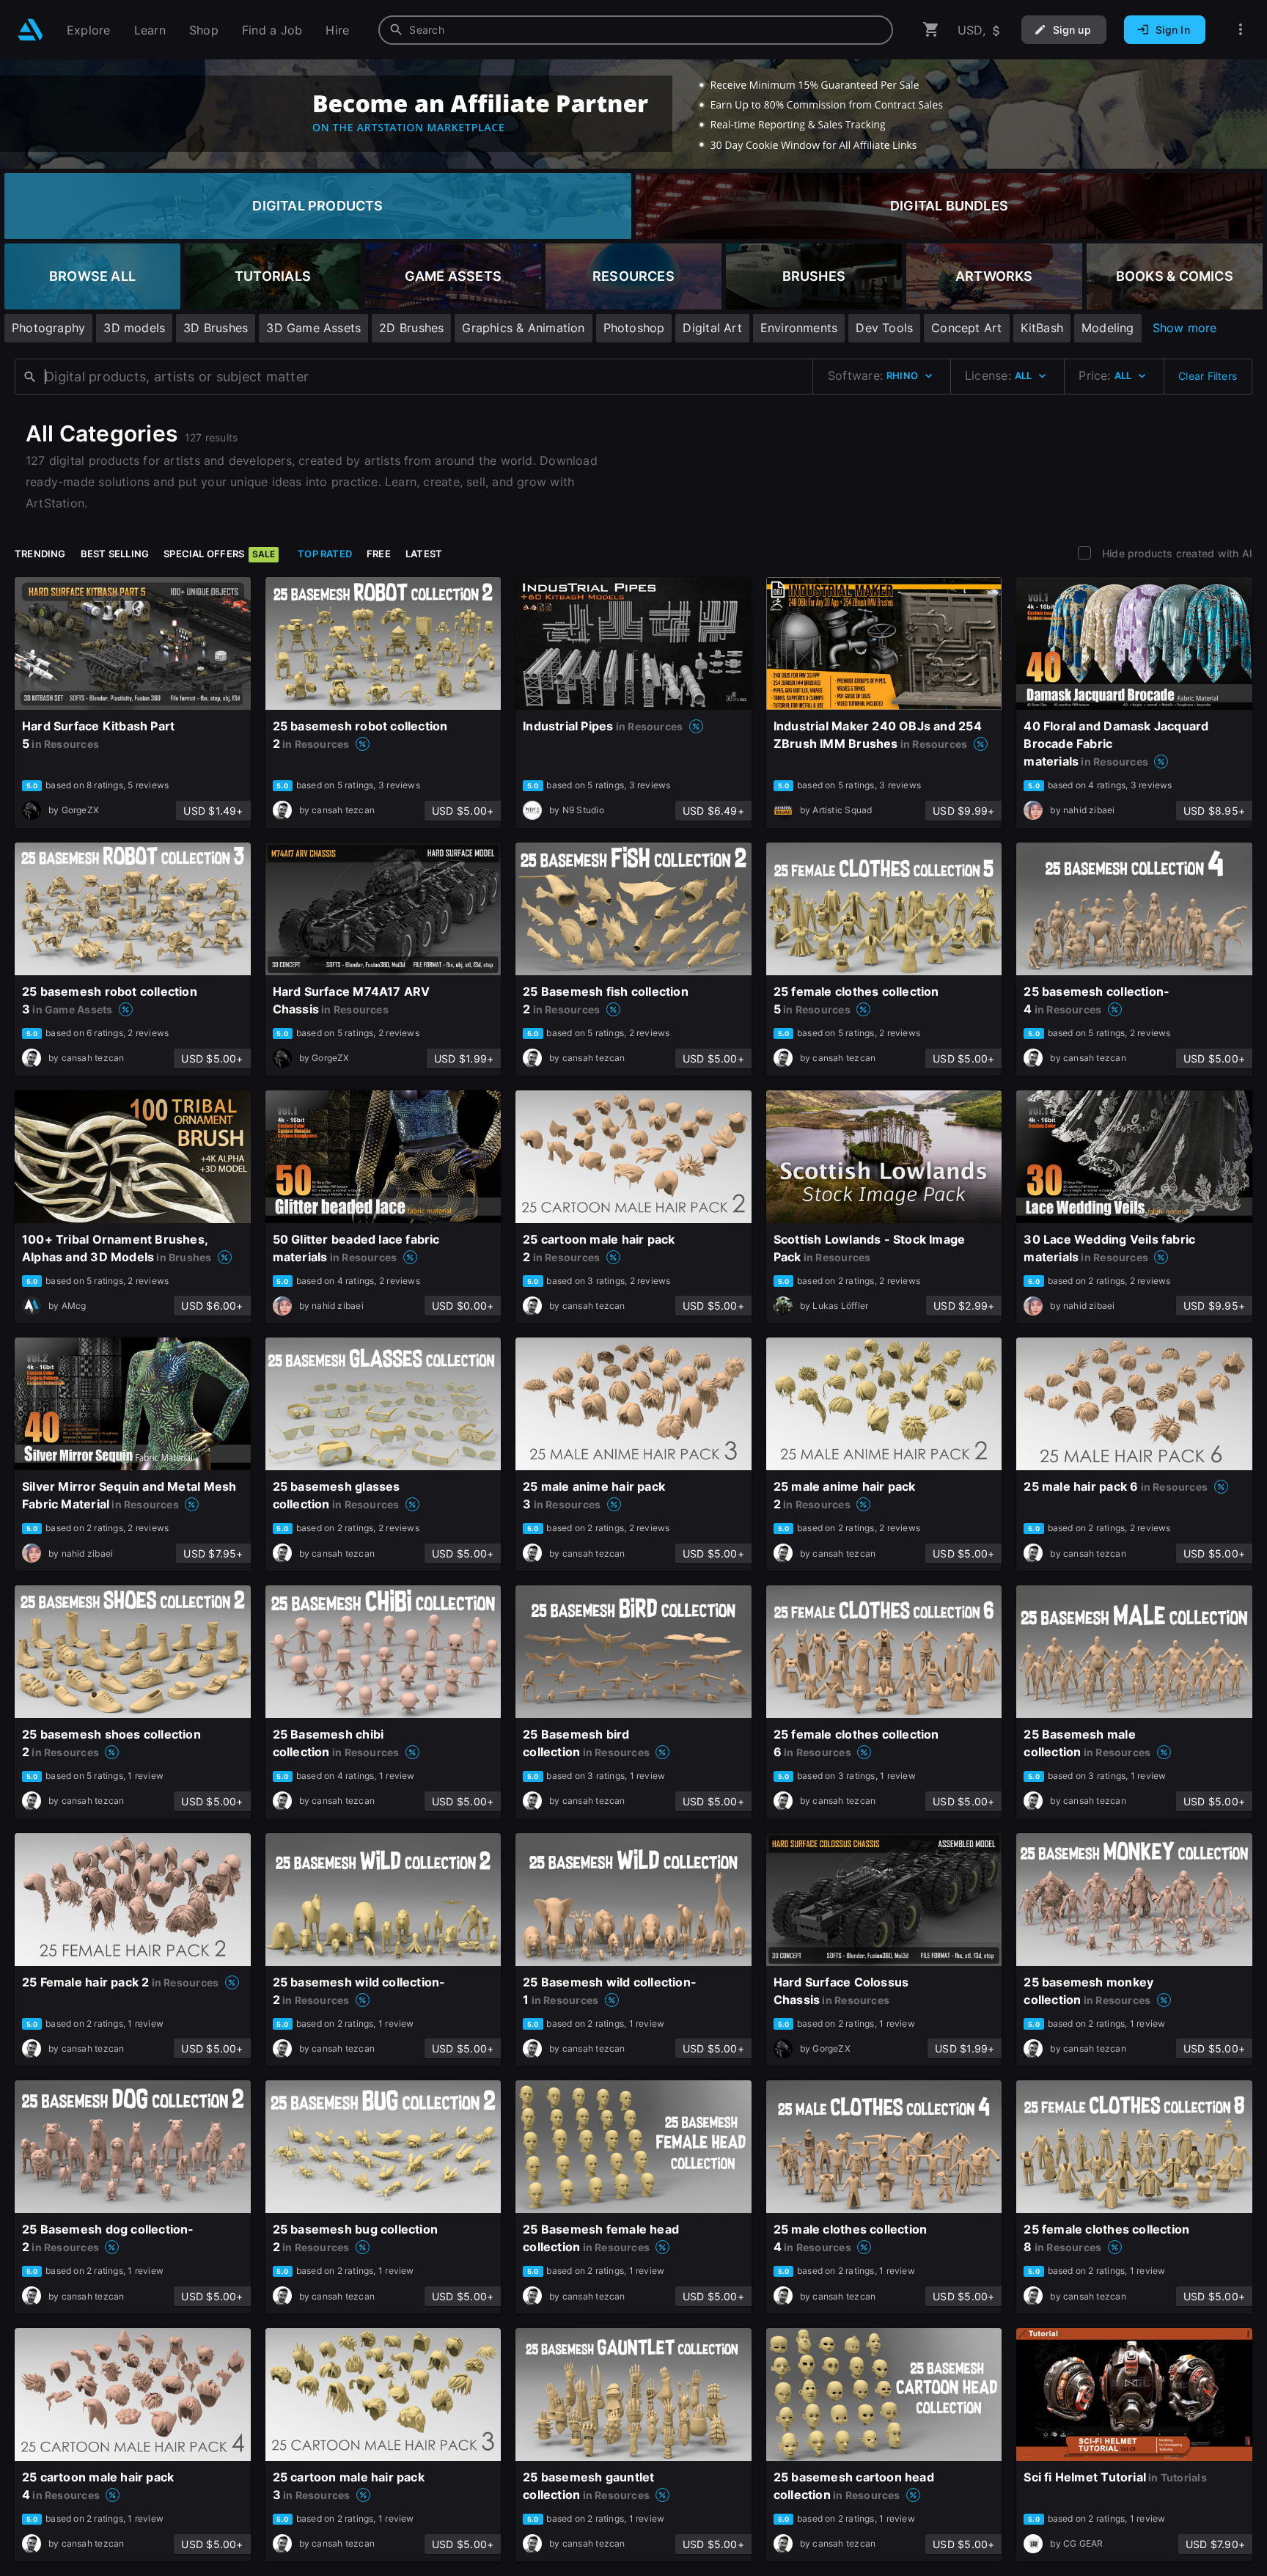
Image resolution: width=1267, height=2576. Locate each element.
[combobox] (636, 30)
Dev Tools (884, 328)
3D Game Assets (313, 328)
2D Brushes (411, 328)
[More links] (1241, 30)
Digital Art (712, 328)
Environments (799, 328)
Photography (48, 328)
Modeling (1108, 328)
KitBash (1042, 328)
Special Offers (219, 554)
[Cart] (931, 30)
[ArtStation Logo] (30, 30)
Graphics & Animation (523, 328)
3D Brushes (216, 328)
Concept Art (966, 328)
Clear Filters (1208, 376)
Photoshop (634, 328)
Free (379, 554)
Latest (424, 554)
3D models (134, 328)
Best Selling (115, 554)
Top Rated (325, 554)
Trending (40, 554)
